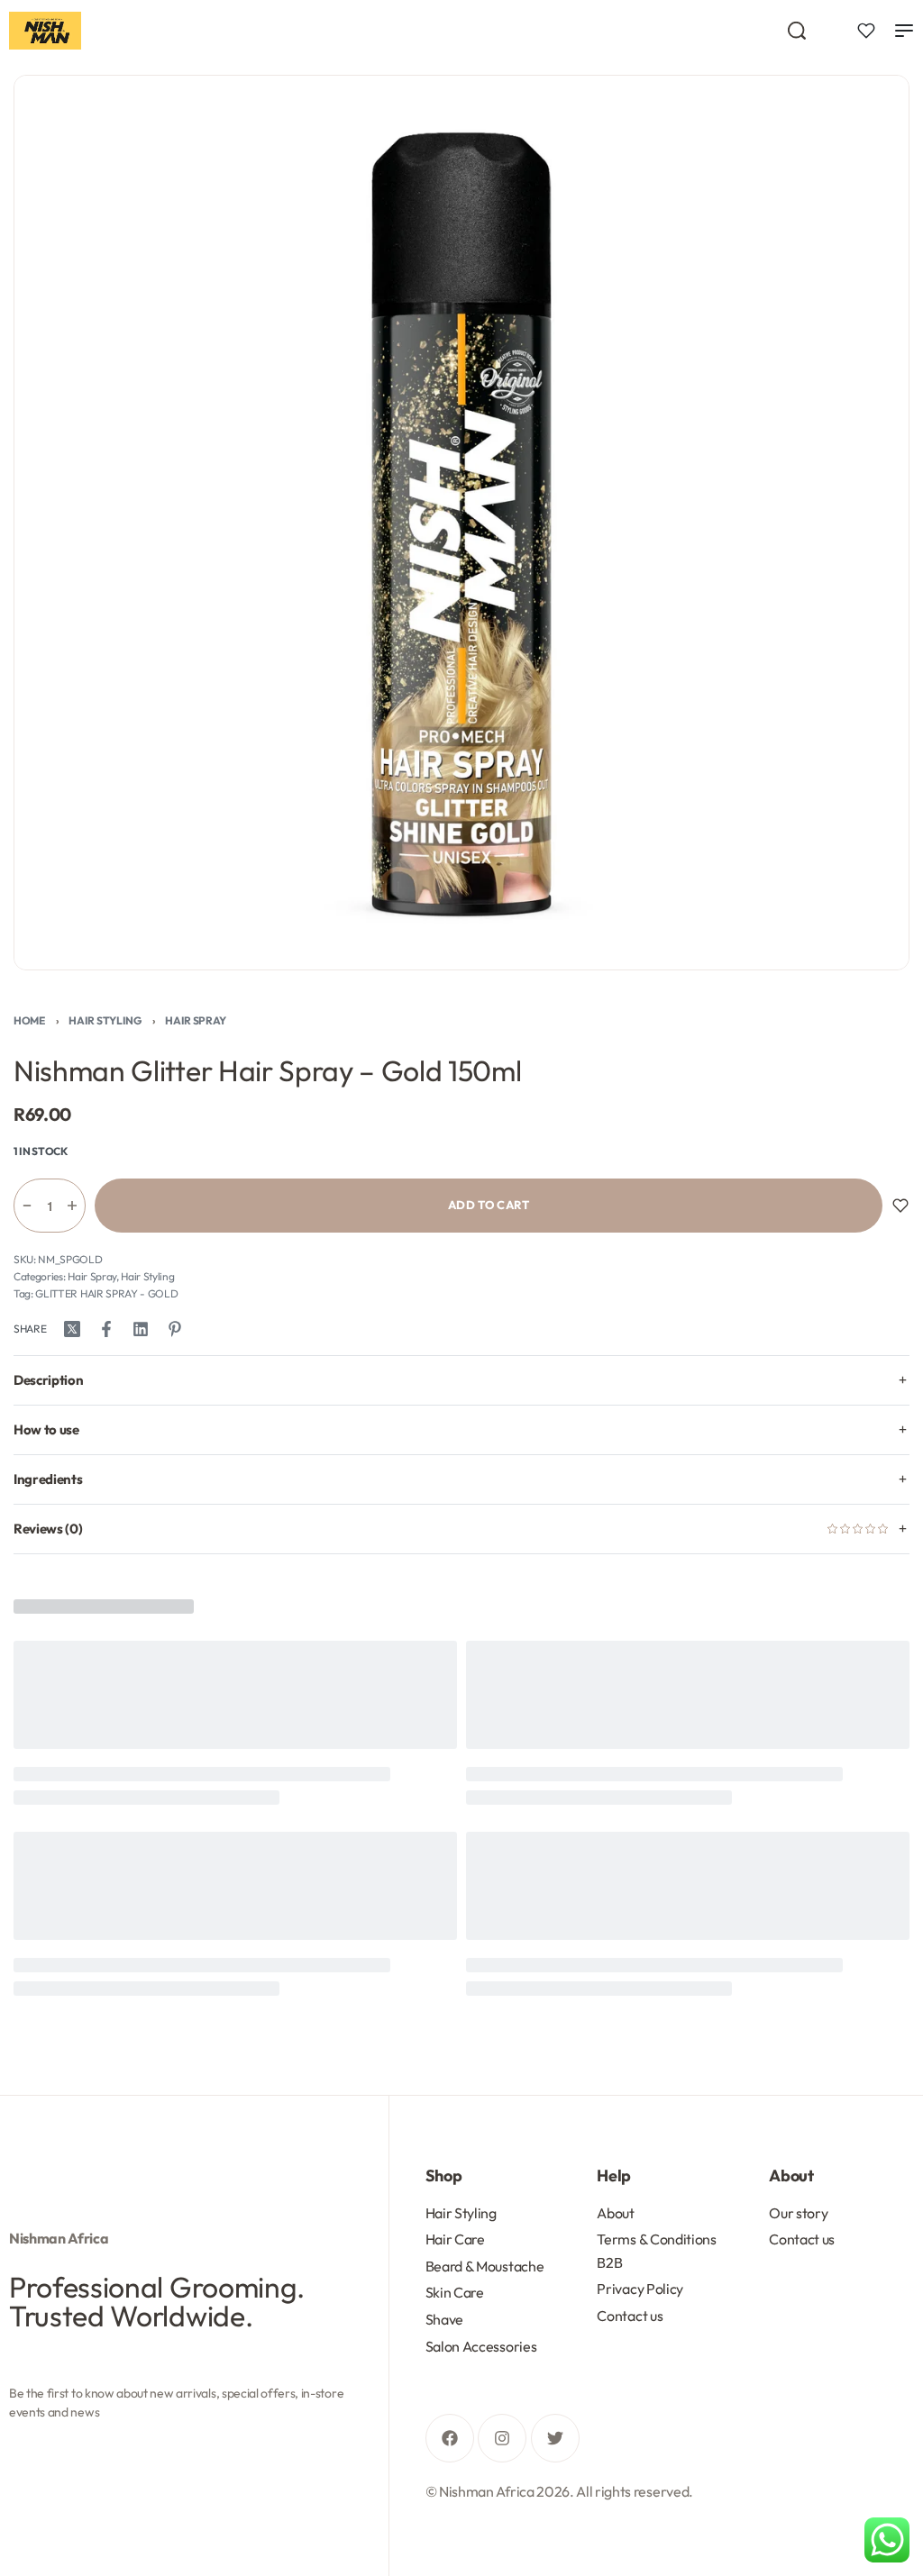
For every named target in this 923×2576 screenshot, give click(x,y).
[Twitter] (555, 2438)
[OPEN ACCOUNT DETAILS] (866, 31)
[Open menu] (904, 31)
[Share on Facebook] (106, 1329)
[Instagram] (502, 2438)
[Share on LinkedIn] (141, 1329)
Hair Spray (196, 1020)
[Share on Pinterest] (175, 1329)
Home (29, 1020)
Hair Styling (105, 1020)
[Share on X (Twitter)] (72, 1329)
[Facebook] (450, 2438)
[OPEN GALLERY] (461, 523)
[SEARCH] (797, 31)
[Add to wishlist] (900, 1206)
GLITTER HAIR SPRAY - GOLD (106, 1293)
